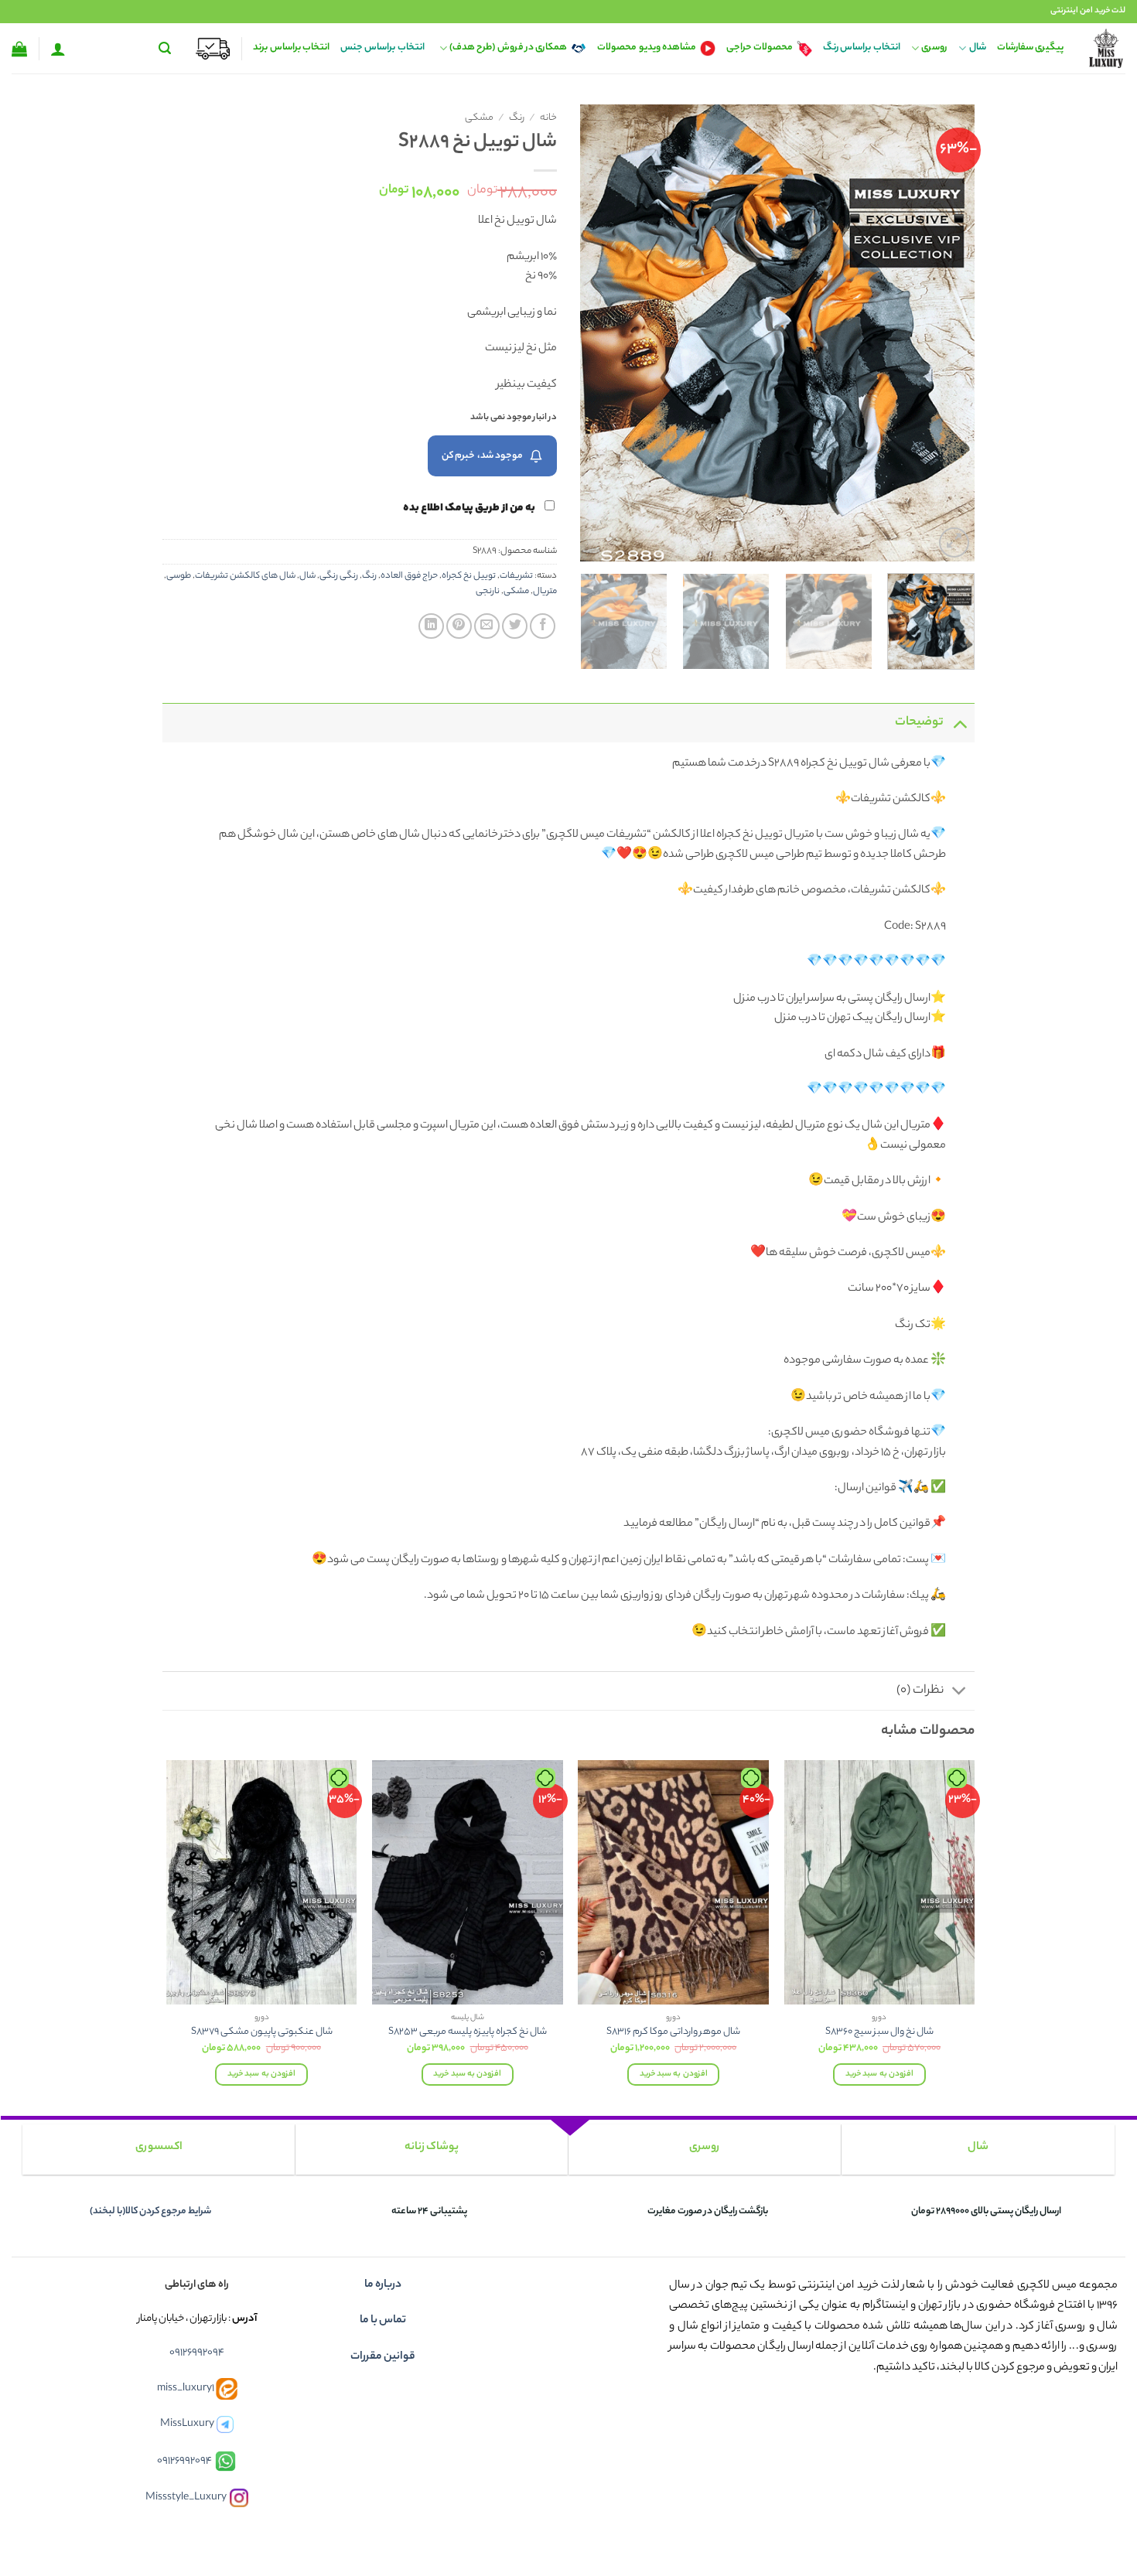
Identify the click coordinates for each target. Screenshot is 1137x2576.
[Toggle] (959, 723)
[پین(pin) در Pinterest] (459, 626)
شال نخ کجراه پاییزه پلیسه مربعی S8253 (468, 2033)
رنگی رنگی (339, 576)
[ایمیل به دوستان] (487, 626)
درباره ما (383, 2285)
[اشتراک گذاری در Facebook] (543, 626)
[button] (165, 48)
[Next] (596, 333)
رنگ (517, 118)
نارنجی (488, 592)
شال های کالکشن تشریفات (245, 576)
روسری (934, 48)
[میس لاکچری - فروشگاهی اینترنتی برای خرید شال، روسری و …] (1106, 48)
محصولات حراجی (760, 48)
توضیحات (919, 723)
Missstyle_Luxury (186, 2498)
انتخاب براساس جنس (382, 48)
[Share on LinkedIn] (431, 626)
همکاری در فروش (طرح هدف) (508, 48)
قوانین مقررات (383, 2357)
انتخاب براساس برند (291, 48)
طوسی (179, 576)
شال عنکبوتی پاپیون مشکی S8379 (262, 2033)
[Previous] (947, 333)
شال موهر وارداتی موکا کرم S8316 (673, 2033)
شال (977, 48)
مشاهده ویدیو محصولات (647, 48)
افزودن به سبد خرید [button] (879, 2074)
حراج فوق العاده (409, 576)
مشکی (479, 118)
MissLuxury (187, 2424)
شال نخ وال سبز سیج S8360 (879, 2033)
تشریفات (516, 576)
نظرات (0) (920, 1691)
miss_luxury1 (186, 2388)
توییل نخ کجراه (469, 576)
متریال (545, 592)
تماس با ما (383, 2321)
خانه (548, 118)
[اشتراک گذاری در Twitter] (515, 626)
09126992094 (197, 2353)
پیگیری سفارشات (1030, 48)
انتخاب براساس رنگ (862, 48)
